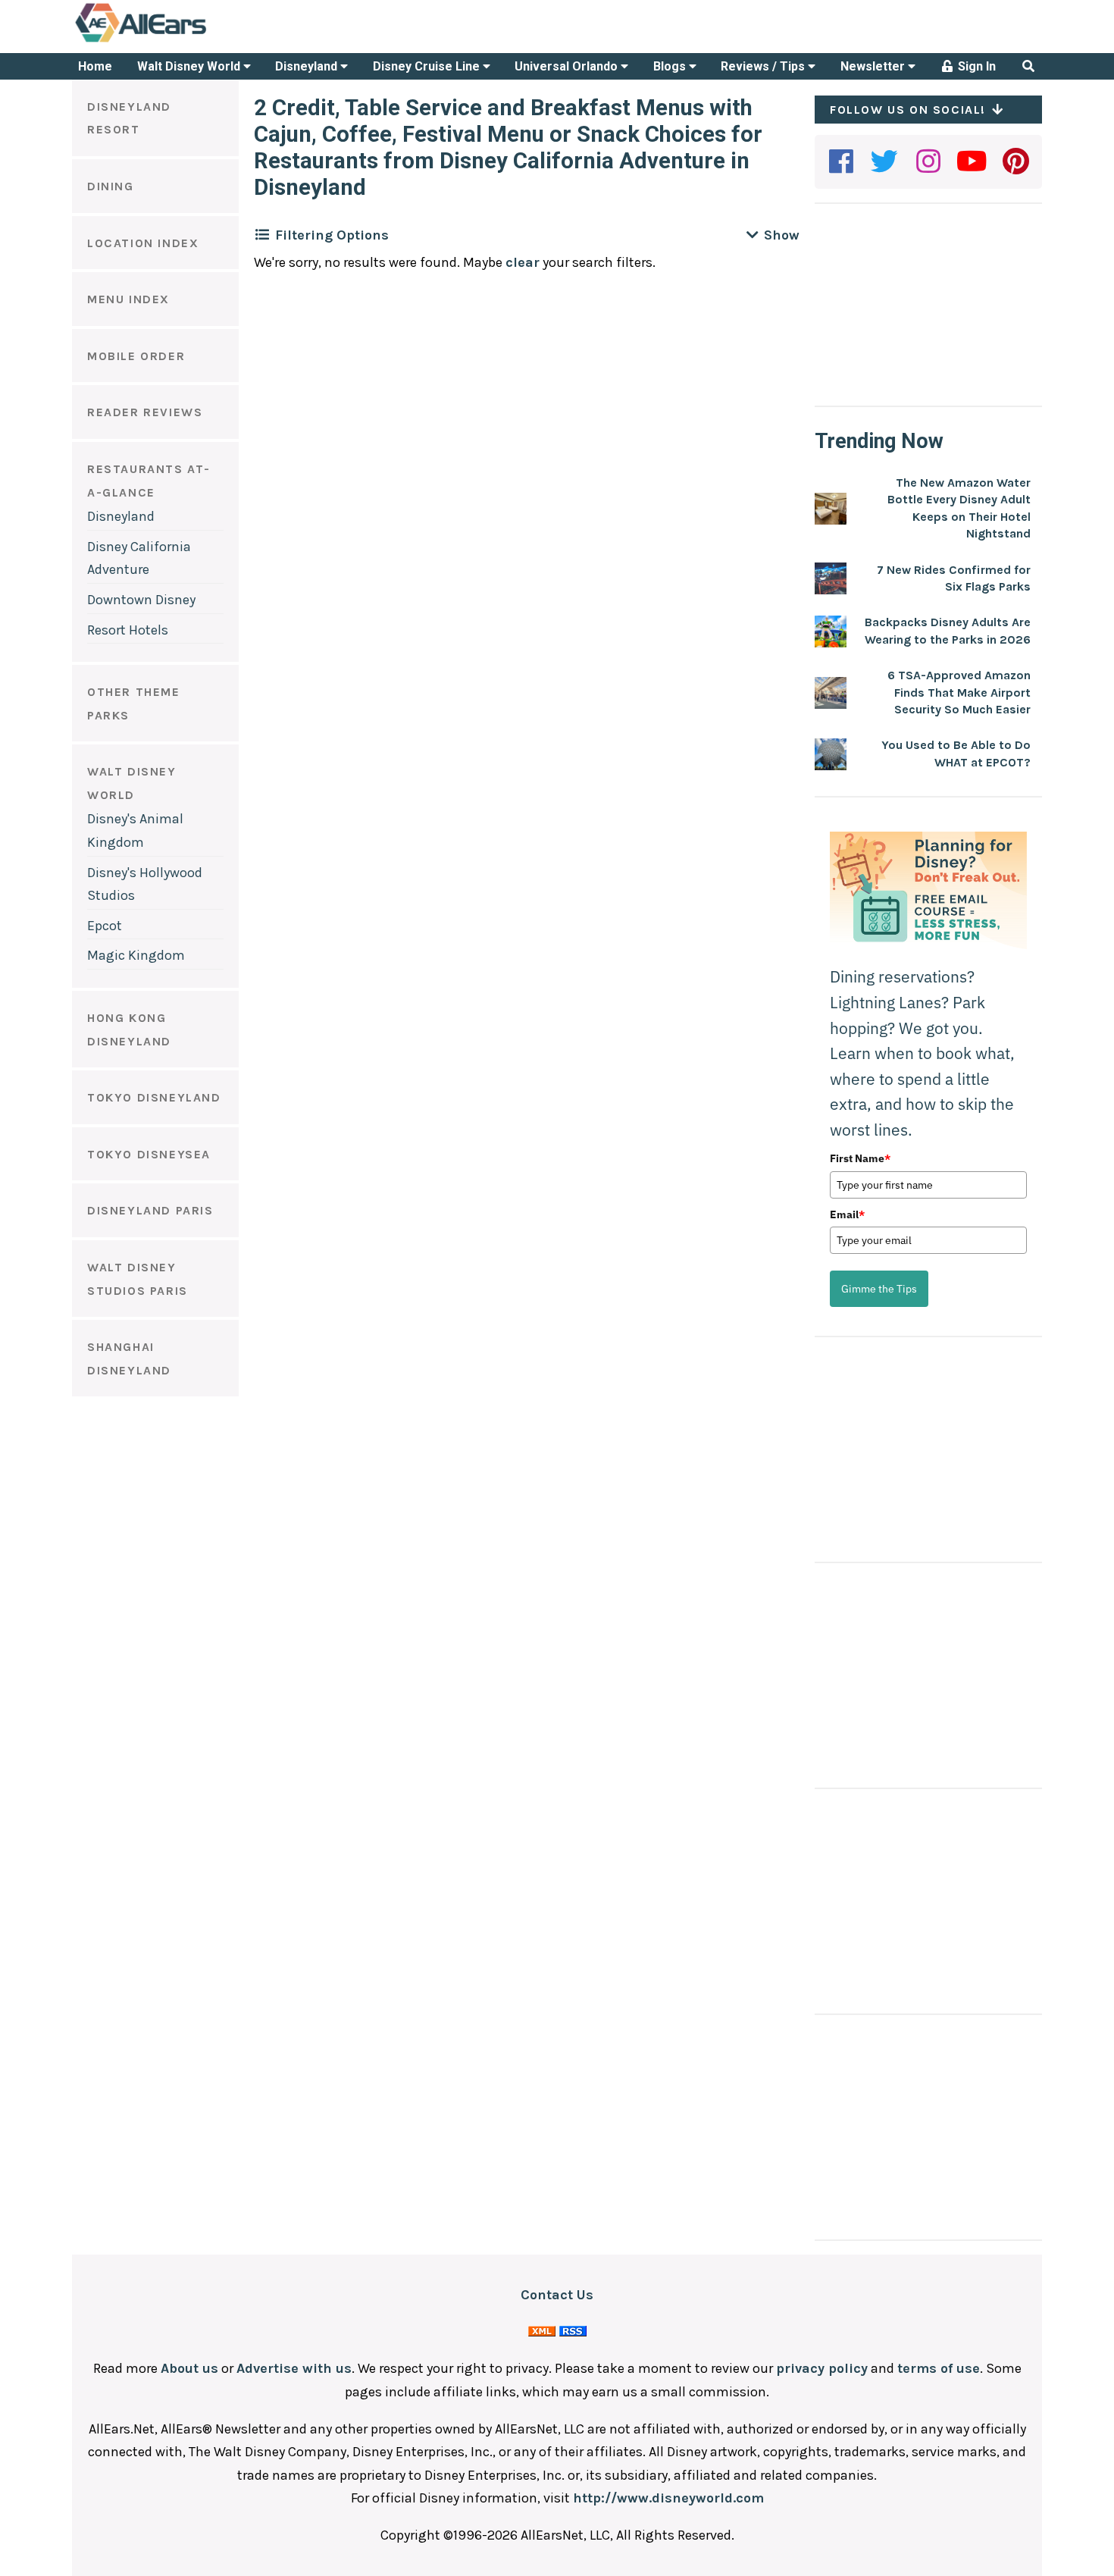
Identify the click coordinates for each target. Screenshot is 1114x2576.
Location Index (143, 243)
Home (95, 66)
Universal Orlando (568, 66)
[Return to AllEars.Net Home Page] (188, 41)
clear (523, 262)
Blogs (671, 66)
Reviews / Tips (764, 66)
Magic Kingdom (136, 955)
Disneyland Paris (150, 1210)
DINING (111, 186)
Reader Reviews (145, 412)
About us (189, 2368)
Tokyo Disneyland (154, 1097)
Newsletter (874, 66)
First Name (860, 1158)
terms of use (939, 2368)
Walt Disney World (190, 66)
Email (847, 1214)
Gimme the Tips (879, 1289)
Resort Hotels (128, 630)
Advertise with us (294, 2368)
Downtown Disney (141, 600)
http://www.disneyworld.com (668, 2498)
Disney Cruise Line (428, 66)
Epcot (105, 926)
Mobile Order (136, 356)
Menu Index (128, 299)
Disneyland (308, 66)
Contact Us (557, 2295)
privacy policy (822, 2368)
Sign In (975, 66)
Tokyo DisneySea (149, 1154)
